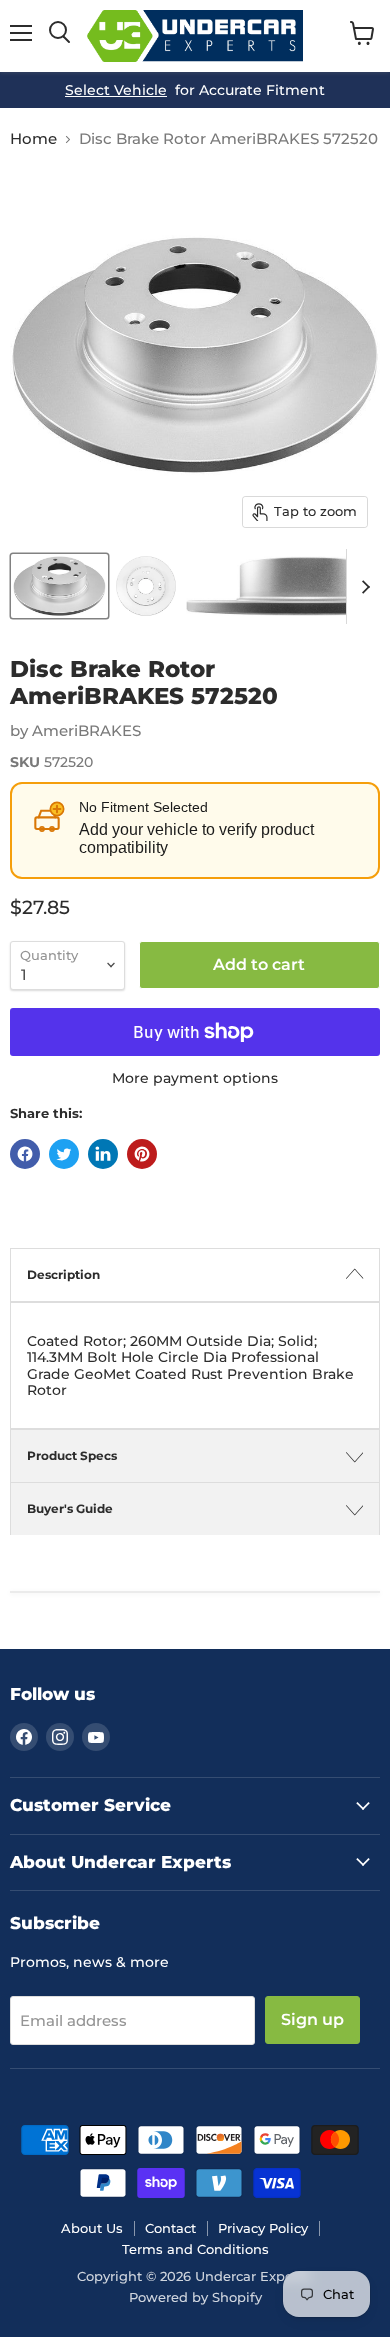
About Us (92, 2228)
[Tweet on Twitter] (64, 1154)
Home (33, 138)
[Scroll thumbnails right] (362, 586)
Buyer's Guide (70, 1508)
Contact (170, 2228)
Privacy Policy (263, 2228)
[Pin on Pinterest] (142, 1154)
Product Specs (72, 1455)
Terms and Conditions (195, 2249)
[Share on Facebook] (25, 1154)
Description (63, 1274)
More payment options (195, 1078)
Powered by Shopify (195, 2297)
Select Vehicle (116, 90)
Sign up (312, 2019)
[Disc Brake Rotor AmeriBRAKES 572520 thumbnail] (59, 586)
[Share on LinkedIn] (103, 1154)
